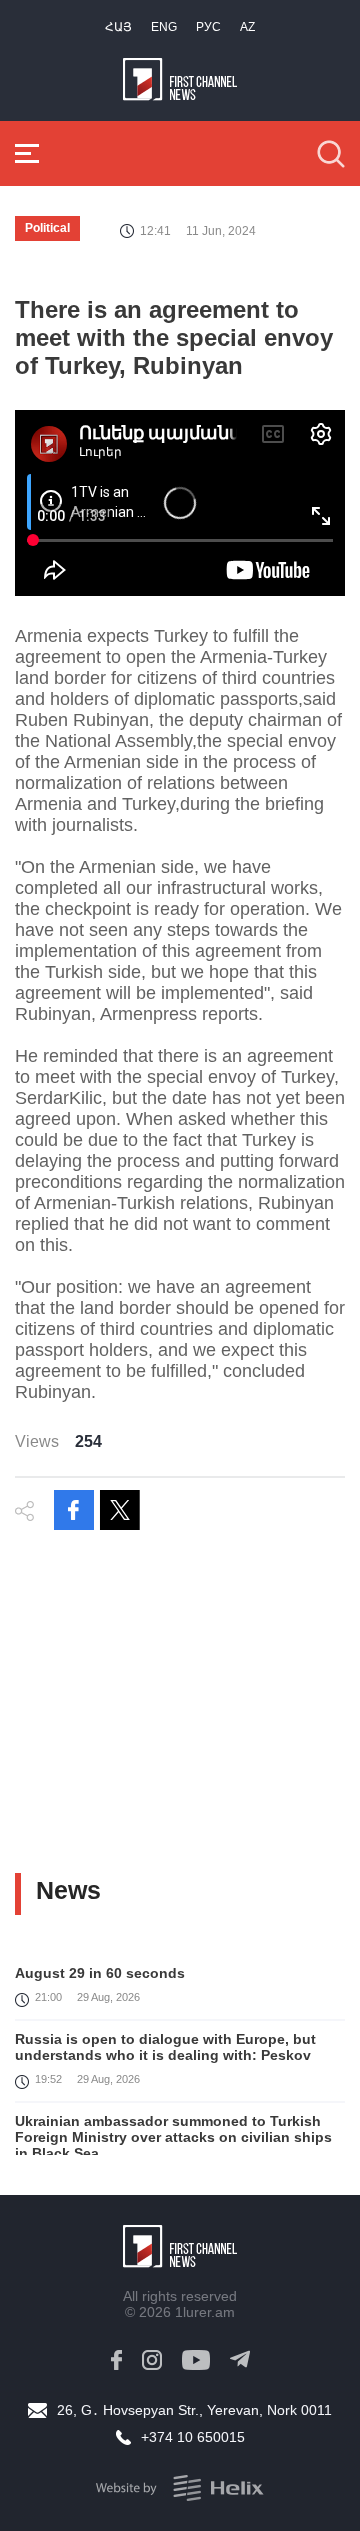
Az (247, 27)
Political (47, 228)
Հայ (118, 27)
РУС (208, 27)
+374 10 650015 (193, 2437)
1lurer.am (205, 2312)
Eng (164, 27)
